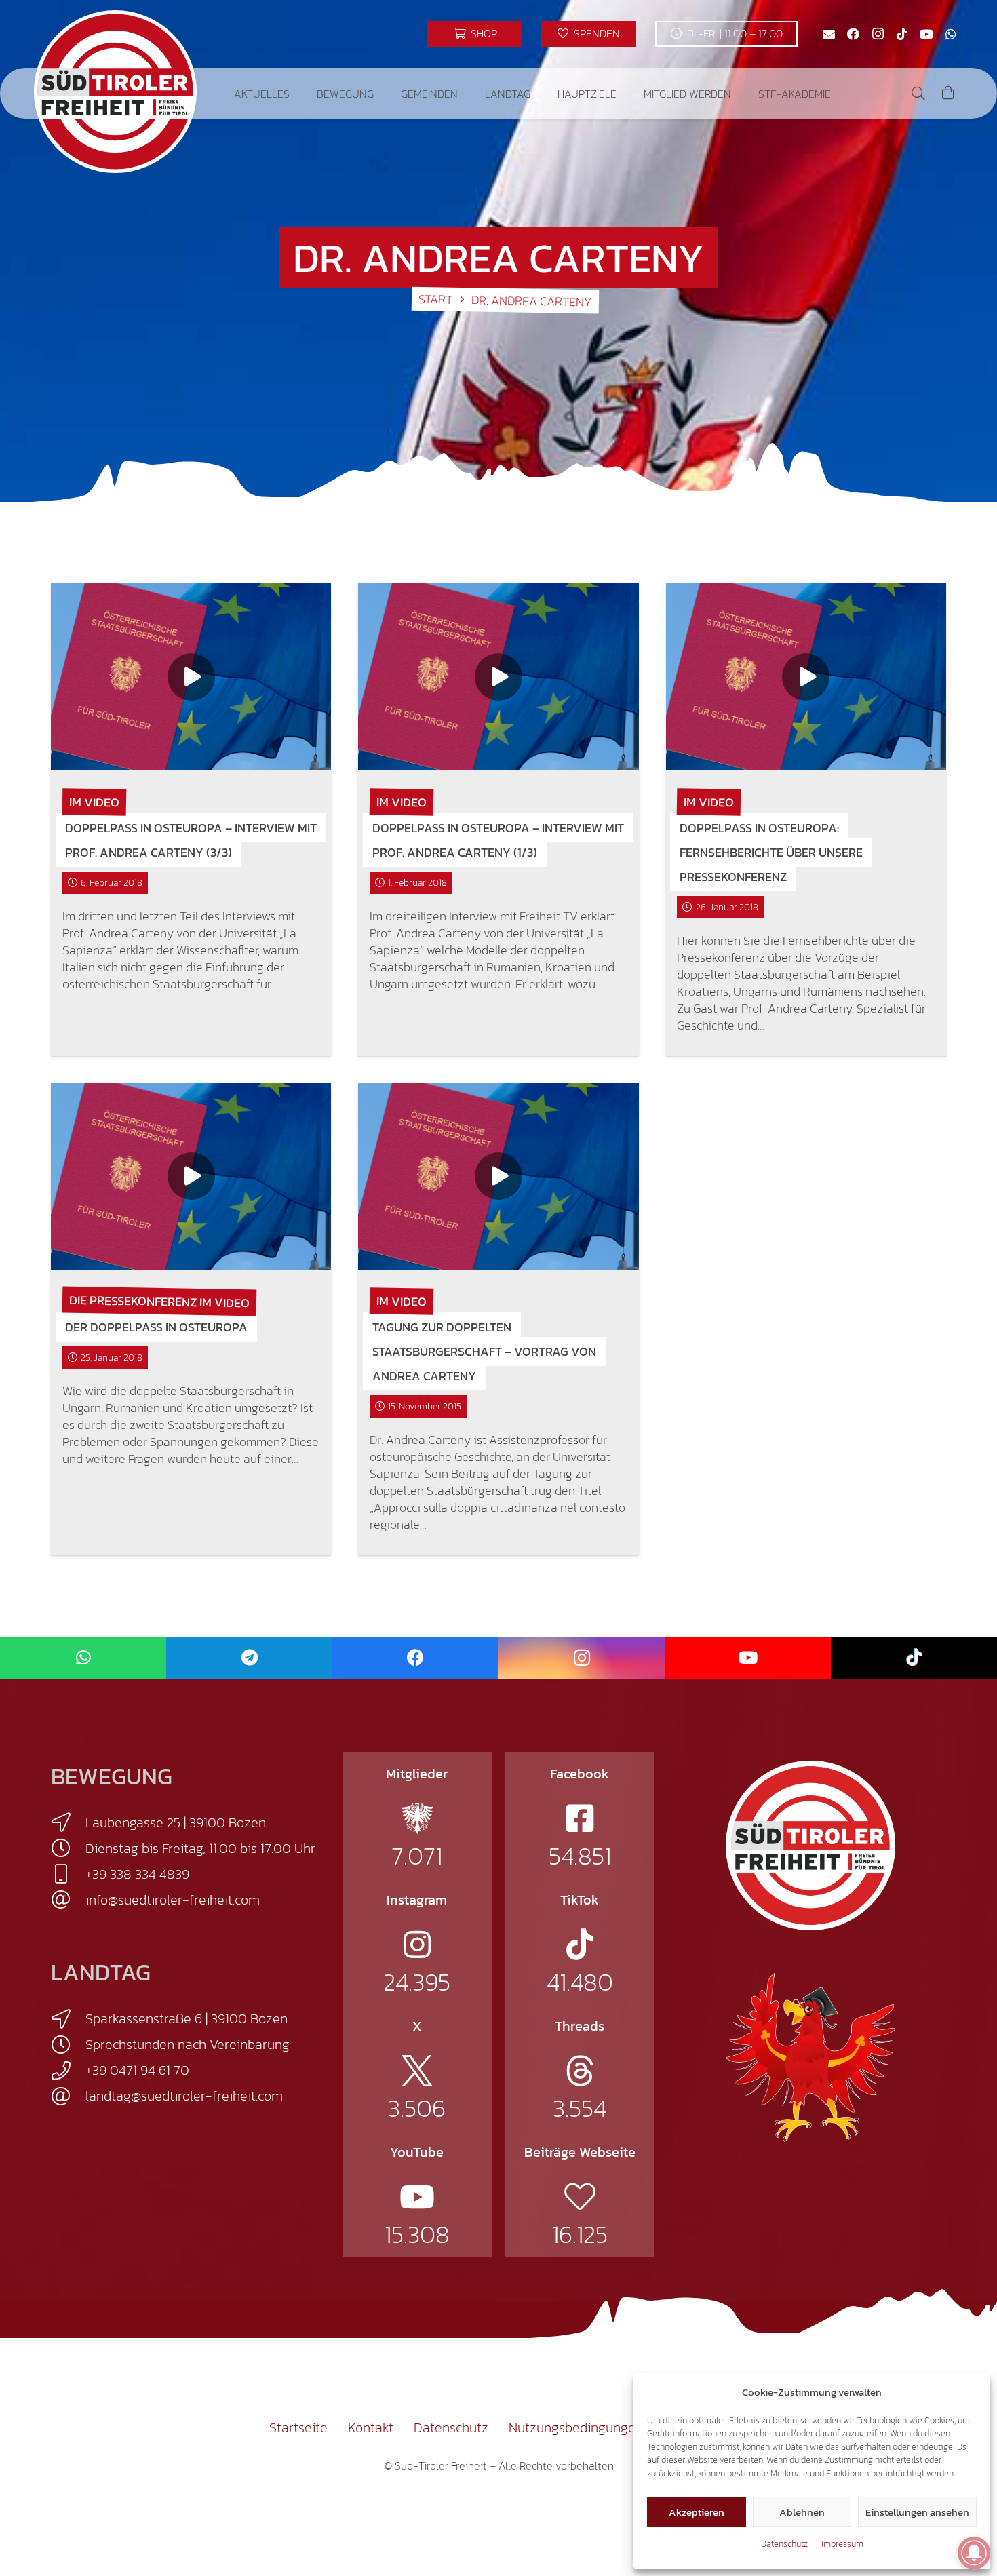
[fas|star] (417, 1818)
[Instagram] (878, 34)
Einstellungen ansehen (917, 2512)
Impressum (842, 2544)
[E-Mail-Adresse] (829, 34)
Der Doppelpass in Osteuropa (156, 1327)
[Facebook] (853, 34)
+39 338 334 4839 (137, 1874)
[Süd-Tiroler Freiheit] (810, 1846)
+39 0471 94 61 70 (137, 2070)
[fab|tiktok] (580, 1945)
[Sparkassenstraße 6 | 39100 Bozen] (68, 2019)
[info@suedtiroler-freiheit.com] (68, 1900)
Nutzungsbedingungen (576, 2427)
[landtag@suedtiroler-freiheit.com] (68, 2096)
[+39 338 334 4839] (68, 1874)
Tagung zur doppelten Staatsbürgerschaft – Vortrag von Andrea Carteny (484, 1351)
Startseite (298, 2427)
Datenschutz (784, 2544)
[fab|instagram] (417, 1945)
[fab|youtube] (417, 2197)
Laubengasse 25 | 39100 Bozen (176, 1822)
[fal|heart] (580, 2197)
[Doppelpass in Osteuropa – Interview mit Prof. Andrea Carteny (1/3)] (498, 677)
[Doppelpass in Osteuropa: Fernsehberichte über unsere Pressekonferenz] (806, 677)
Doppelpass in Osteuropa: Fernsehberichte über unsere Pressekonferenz (771, 852)
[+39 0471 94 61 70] (68, 2071)
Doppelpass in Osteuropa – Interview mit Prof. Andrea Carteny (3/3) (191, 840)
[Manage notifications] (974, 2553)
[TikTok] (902, 34)
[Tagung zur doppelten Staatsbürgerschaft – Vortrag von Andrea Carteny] (498, 1176)
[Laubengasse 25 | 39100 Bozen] (68, 1822)
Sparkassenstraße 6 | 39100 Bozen (187, 2018)
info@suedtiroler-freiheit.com (173, 1900)
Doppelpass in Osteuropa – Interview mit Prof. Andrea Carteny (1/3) (498, 840)
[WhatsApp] (951, 34)
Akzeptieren (697, 2512)
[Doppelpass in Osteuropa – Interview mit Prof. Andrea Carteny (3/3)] (191, 677)
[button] (299, 93)
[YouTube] (926, 34)
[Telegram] (249, 1658)
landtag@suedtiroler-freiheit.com (184, 2096)
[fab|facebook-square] (580, 1818)
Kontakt (371, 2427)
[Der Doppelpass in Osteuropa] (191, 1176)
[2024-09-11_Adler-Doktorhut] (810, 2056)
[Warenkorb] (948, 93)
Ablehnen (802, 2512)
